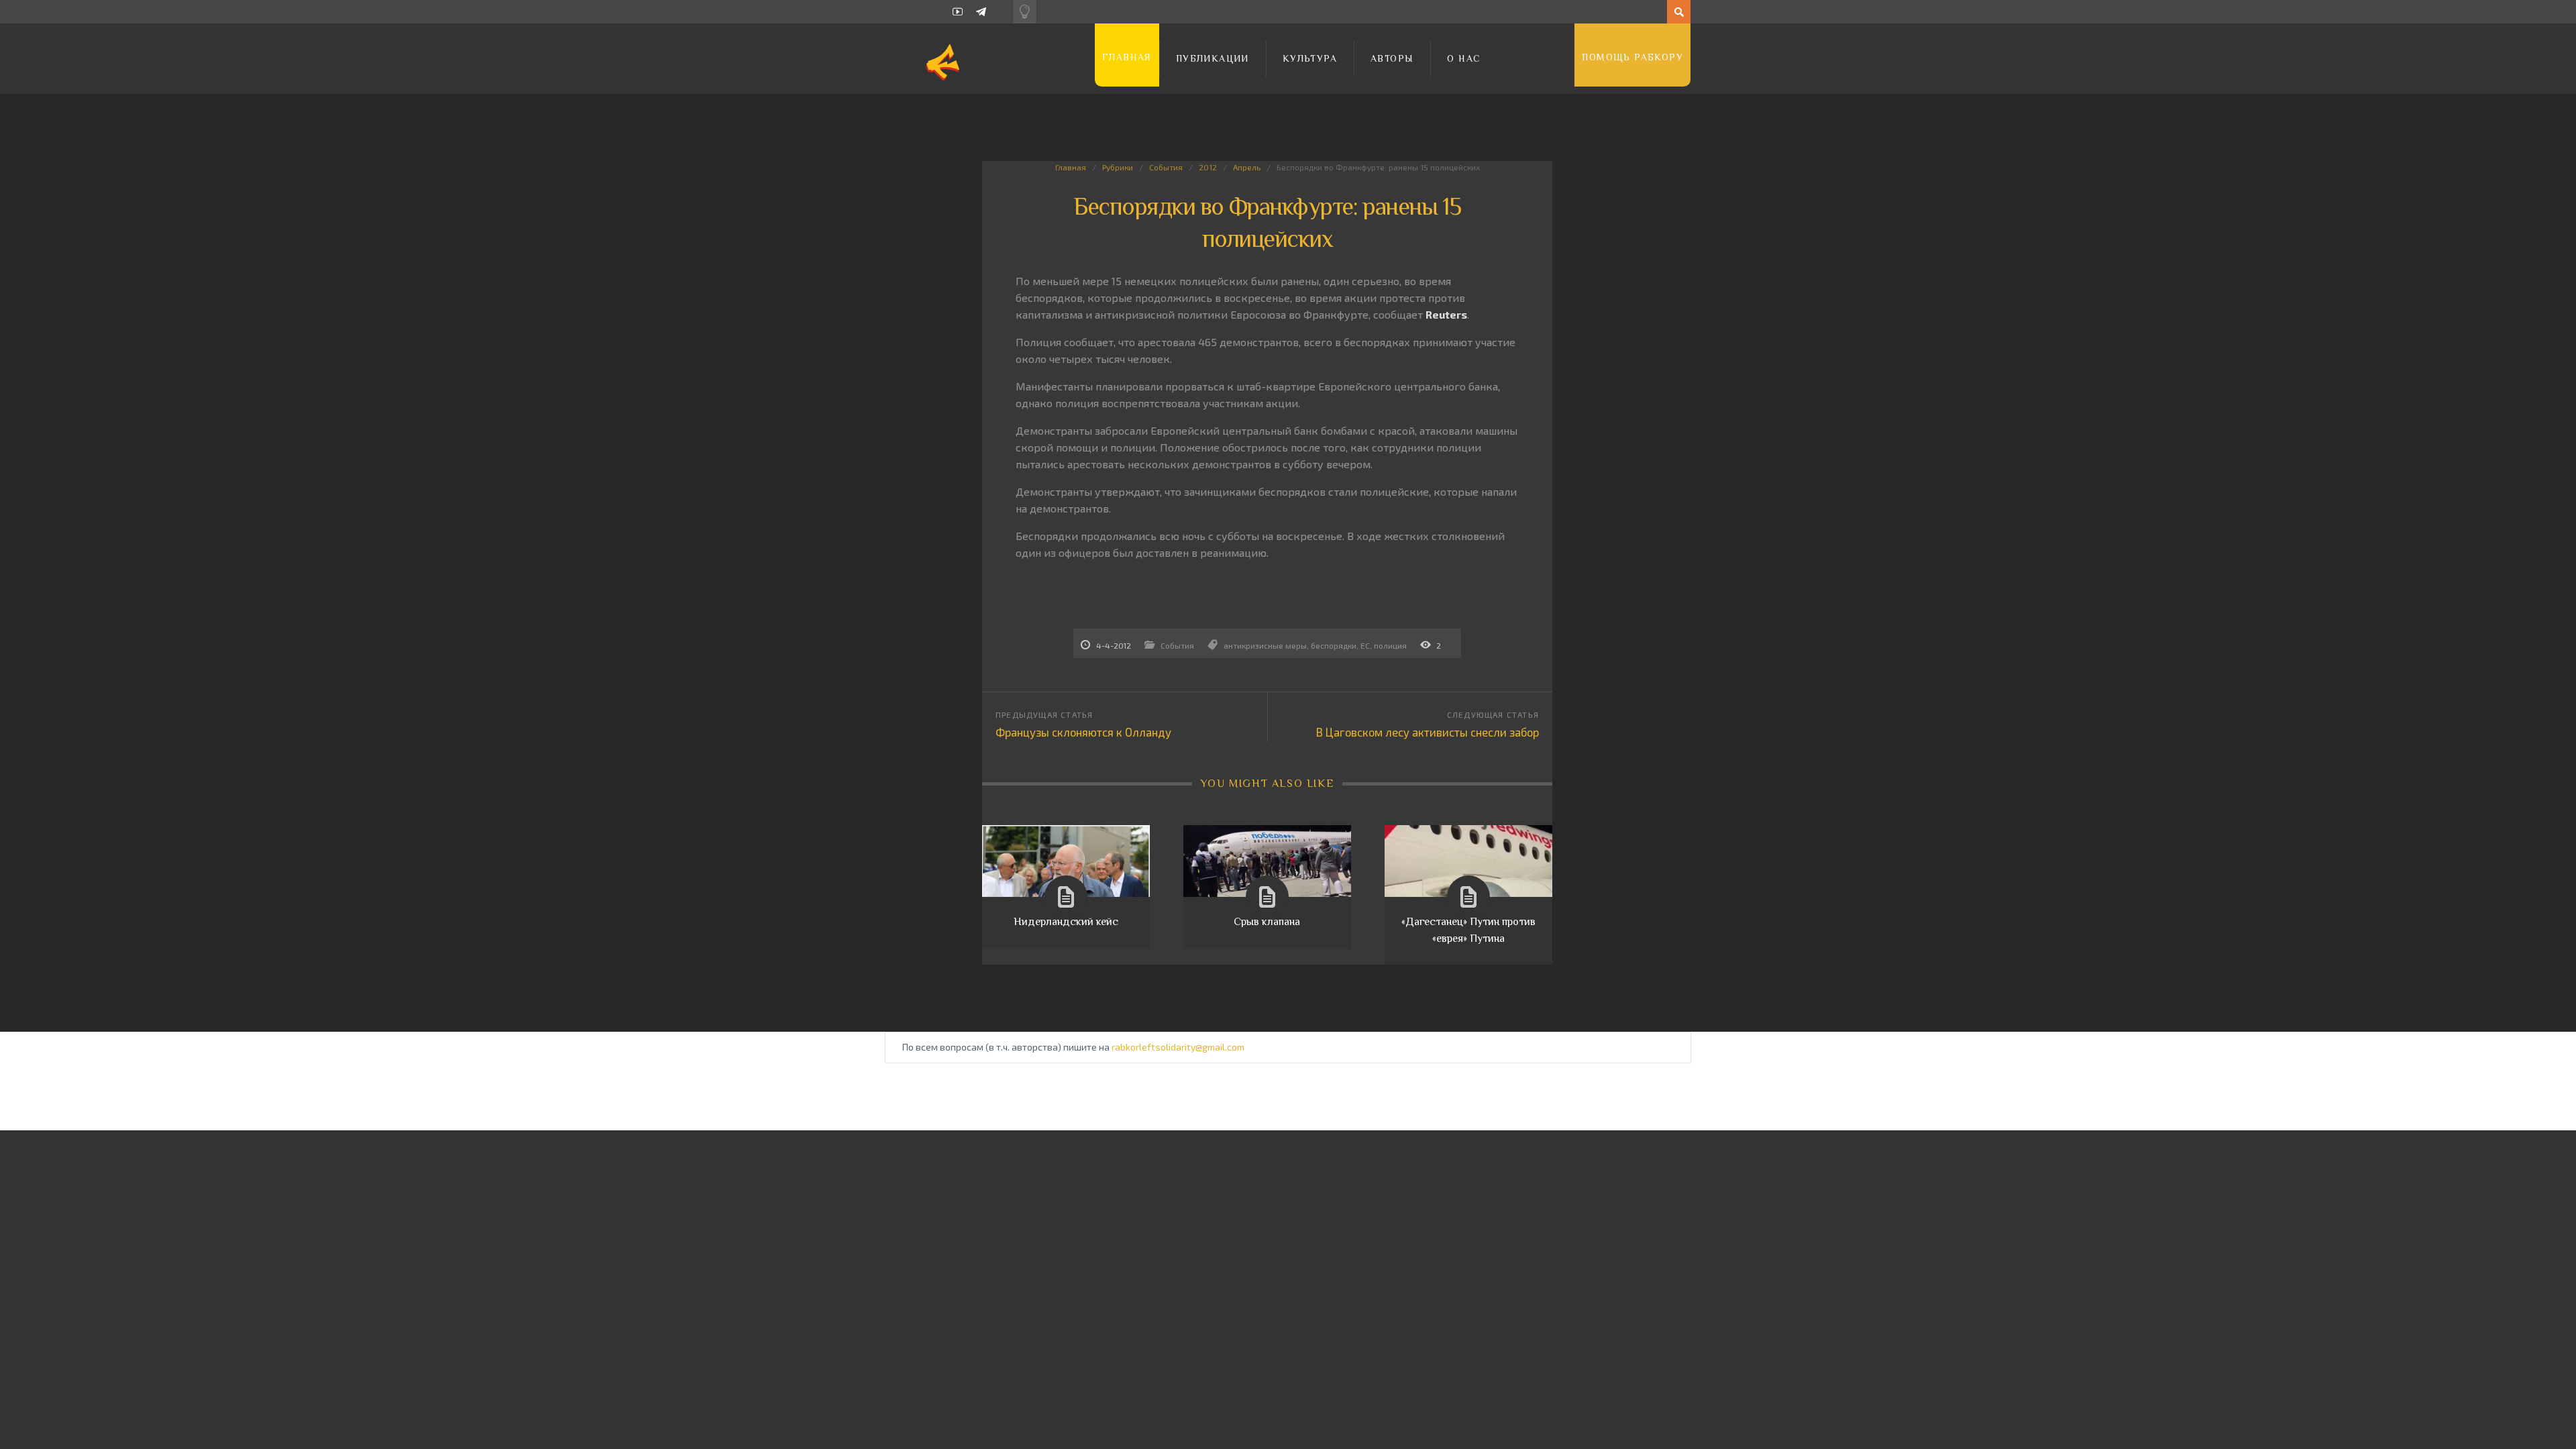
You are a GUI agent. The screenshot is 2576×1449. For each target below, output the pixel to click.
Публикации (1213, 58)
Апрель (1247, 167)
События (1166, 167)
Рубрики (1118, 167)
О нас (1464, 58)
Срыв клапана (1267, 922)
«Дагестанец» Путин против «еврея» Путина (1468, 930)
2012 (1208, 167)
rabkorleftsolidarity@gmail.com (1178, 1047)
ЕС (1365, 645)
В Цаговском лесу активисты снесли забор (1428, 732)
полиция (1390, 645)
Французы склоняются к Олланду (1083, 732)
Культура (1310, 58)
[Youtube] (958, 12)
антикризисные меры (1265, 645)
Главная (1127, 57)
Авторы (1392, 58)
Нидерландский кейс (1066, 922)
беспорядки (1334, 645)
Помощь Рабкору (1632, 57)
